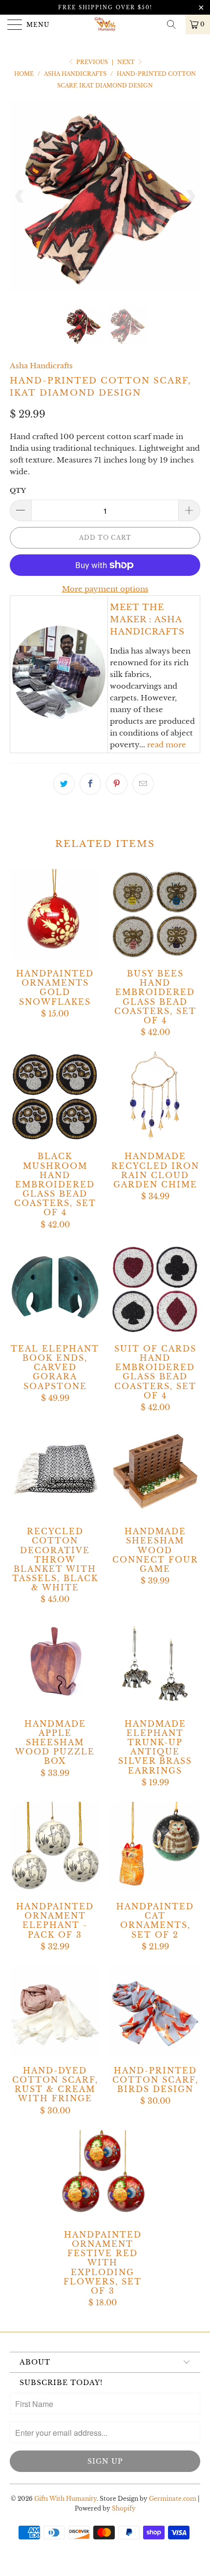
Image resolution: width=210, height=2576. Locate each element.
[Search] (175, 24)
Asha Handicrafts (41, 366)
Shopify (124, 2508)
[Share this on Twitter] (64, 784)
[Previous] (20, 196)
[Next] (190, 196)
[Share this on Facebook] (90, 784)
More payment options (105, 589)
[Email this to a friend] (143, 784)
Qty (18, 491)
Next (127, 62)
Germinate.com (173, 2499)
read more (167, 745)
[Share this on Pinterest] (117, 784)
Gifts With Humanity (65, 2499)
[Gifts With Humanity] (105, 24)
